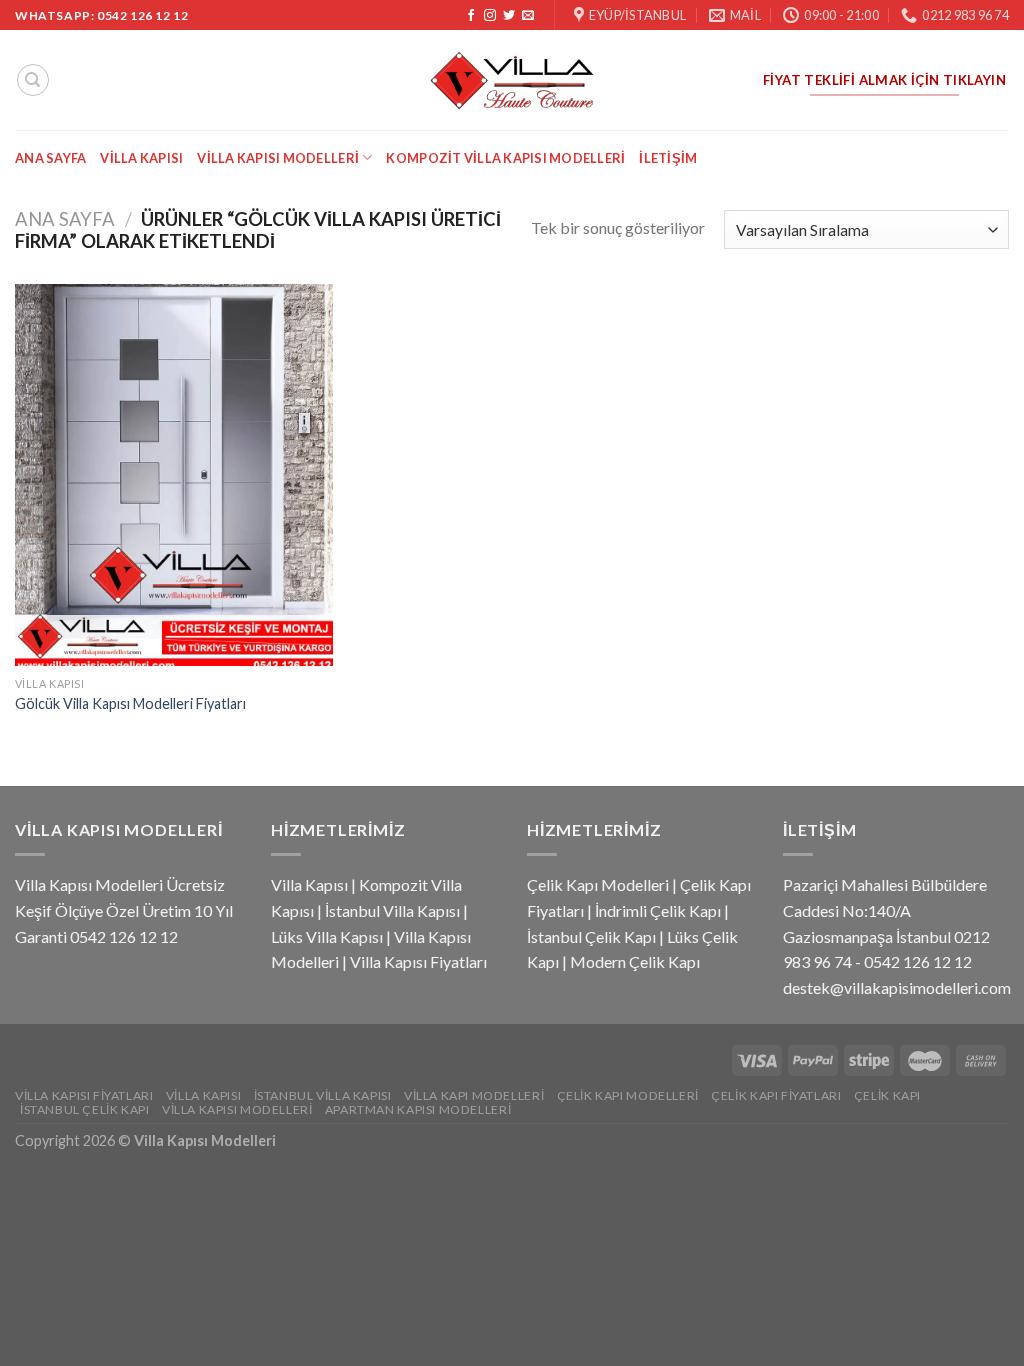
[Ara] (33, 80)
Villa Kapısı (141, 158)
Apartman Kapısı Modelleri (418, 1109)
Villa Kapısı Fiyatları (418, 961)
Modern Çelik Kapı (635, 961)
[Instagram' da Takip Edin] (490, 16)
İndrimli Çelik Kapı (658, 910)
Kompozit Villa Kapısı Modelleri (505, 158)
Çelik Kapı (887, 1095)
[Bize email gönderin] (528, 16)
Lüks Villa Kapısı (327, 936)
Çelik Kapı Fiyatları (776, 1095)
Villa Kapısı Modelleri (278, 158)
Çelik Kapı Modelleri (598, 884)
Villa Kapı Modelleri (474, 1095)
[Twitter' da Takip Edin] (509, 16)
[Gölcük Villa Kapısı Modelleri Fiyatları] (174, 475)
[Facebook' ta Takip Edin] (471, 16)
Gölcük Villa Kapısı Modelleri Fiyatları (130, 703)
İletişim (668, 158)
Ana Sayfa (50, 158)
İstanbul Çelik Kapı (591, 936)
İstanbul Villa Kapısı (392, 910)
